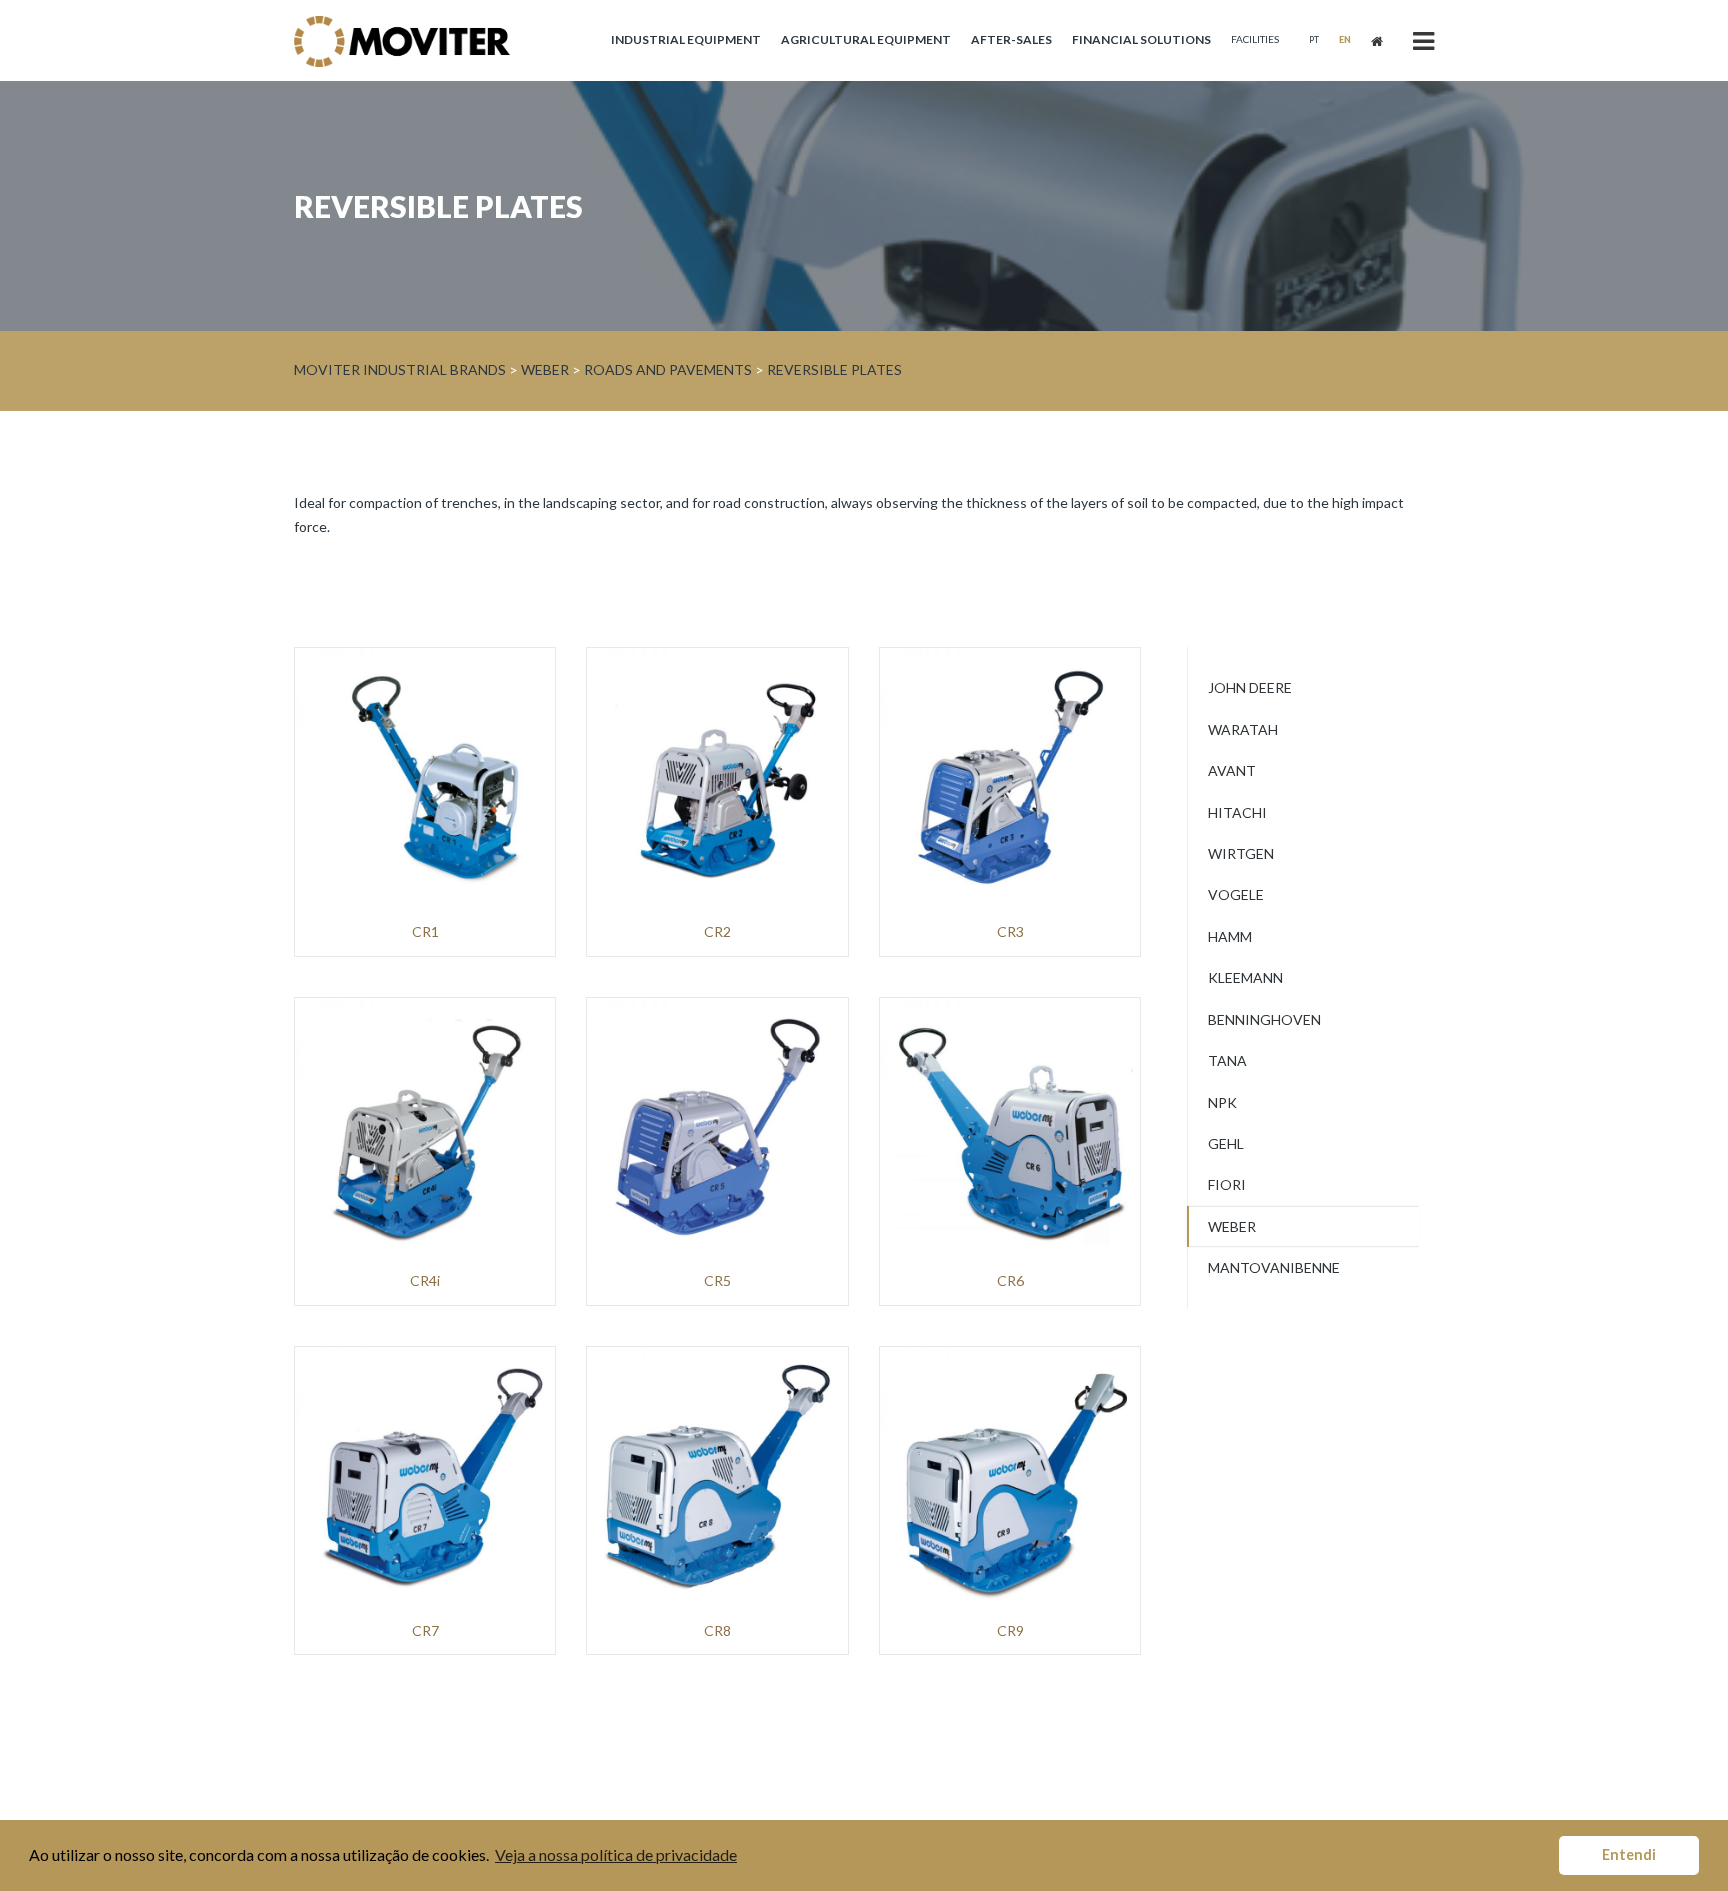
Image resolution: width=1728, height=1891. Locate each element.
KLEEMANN (1245, 977)
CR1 (425, 932)
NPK (1222, 1102)
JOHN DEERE (1250, 687)
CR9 (1010, 1631)
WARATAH (1243, 729)
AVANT (1232, 770)
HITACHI (1237, 812)
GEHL (1226, 1143)
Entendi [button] (1629, 1854)
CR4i (425, 1281)
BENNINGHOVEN (1264, 1019)
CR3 (1010, 932)
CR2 (717, 932)
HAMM (1230, 936)
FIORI (1227, 1184)
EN (1345, 39)
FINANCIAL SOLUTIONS (1141, 39)
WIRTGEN (1241, 853)
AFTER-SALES (1011, 39)
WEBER (1232, 1226)
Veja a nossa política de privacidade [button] (616, 1854)
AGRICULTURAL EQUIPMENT (866, 39)
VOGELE (1236, 894)
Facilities (1255, 39)
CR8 (717, 1631)
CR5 (717, 1281)
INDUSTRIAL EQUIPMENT (686, 39)
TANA (1227, 1060)
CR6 (1010, 1281)
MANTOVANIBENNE (1274, 1267)
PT (1314, 39)
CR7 (425, 1631)
